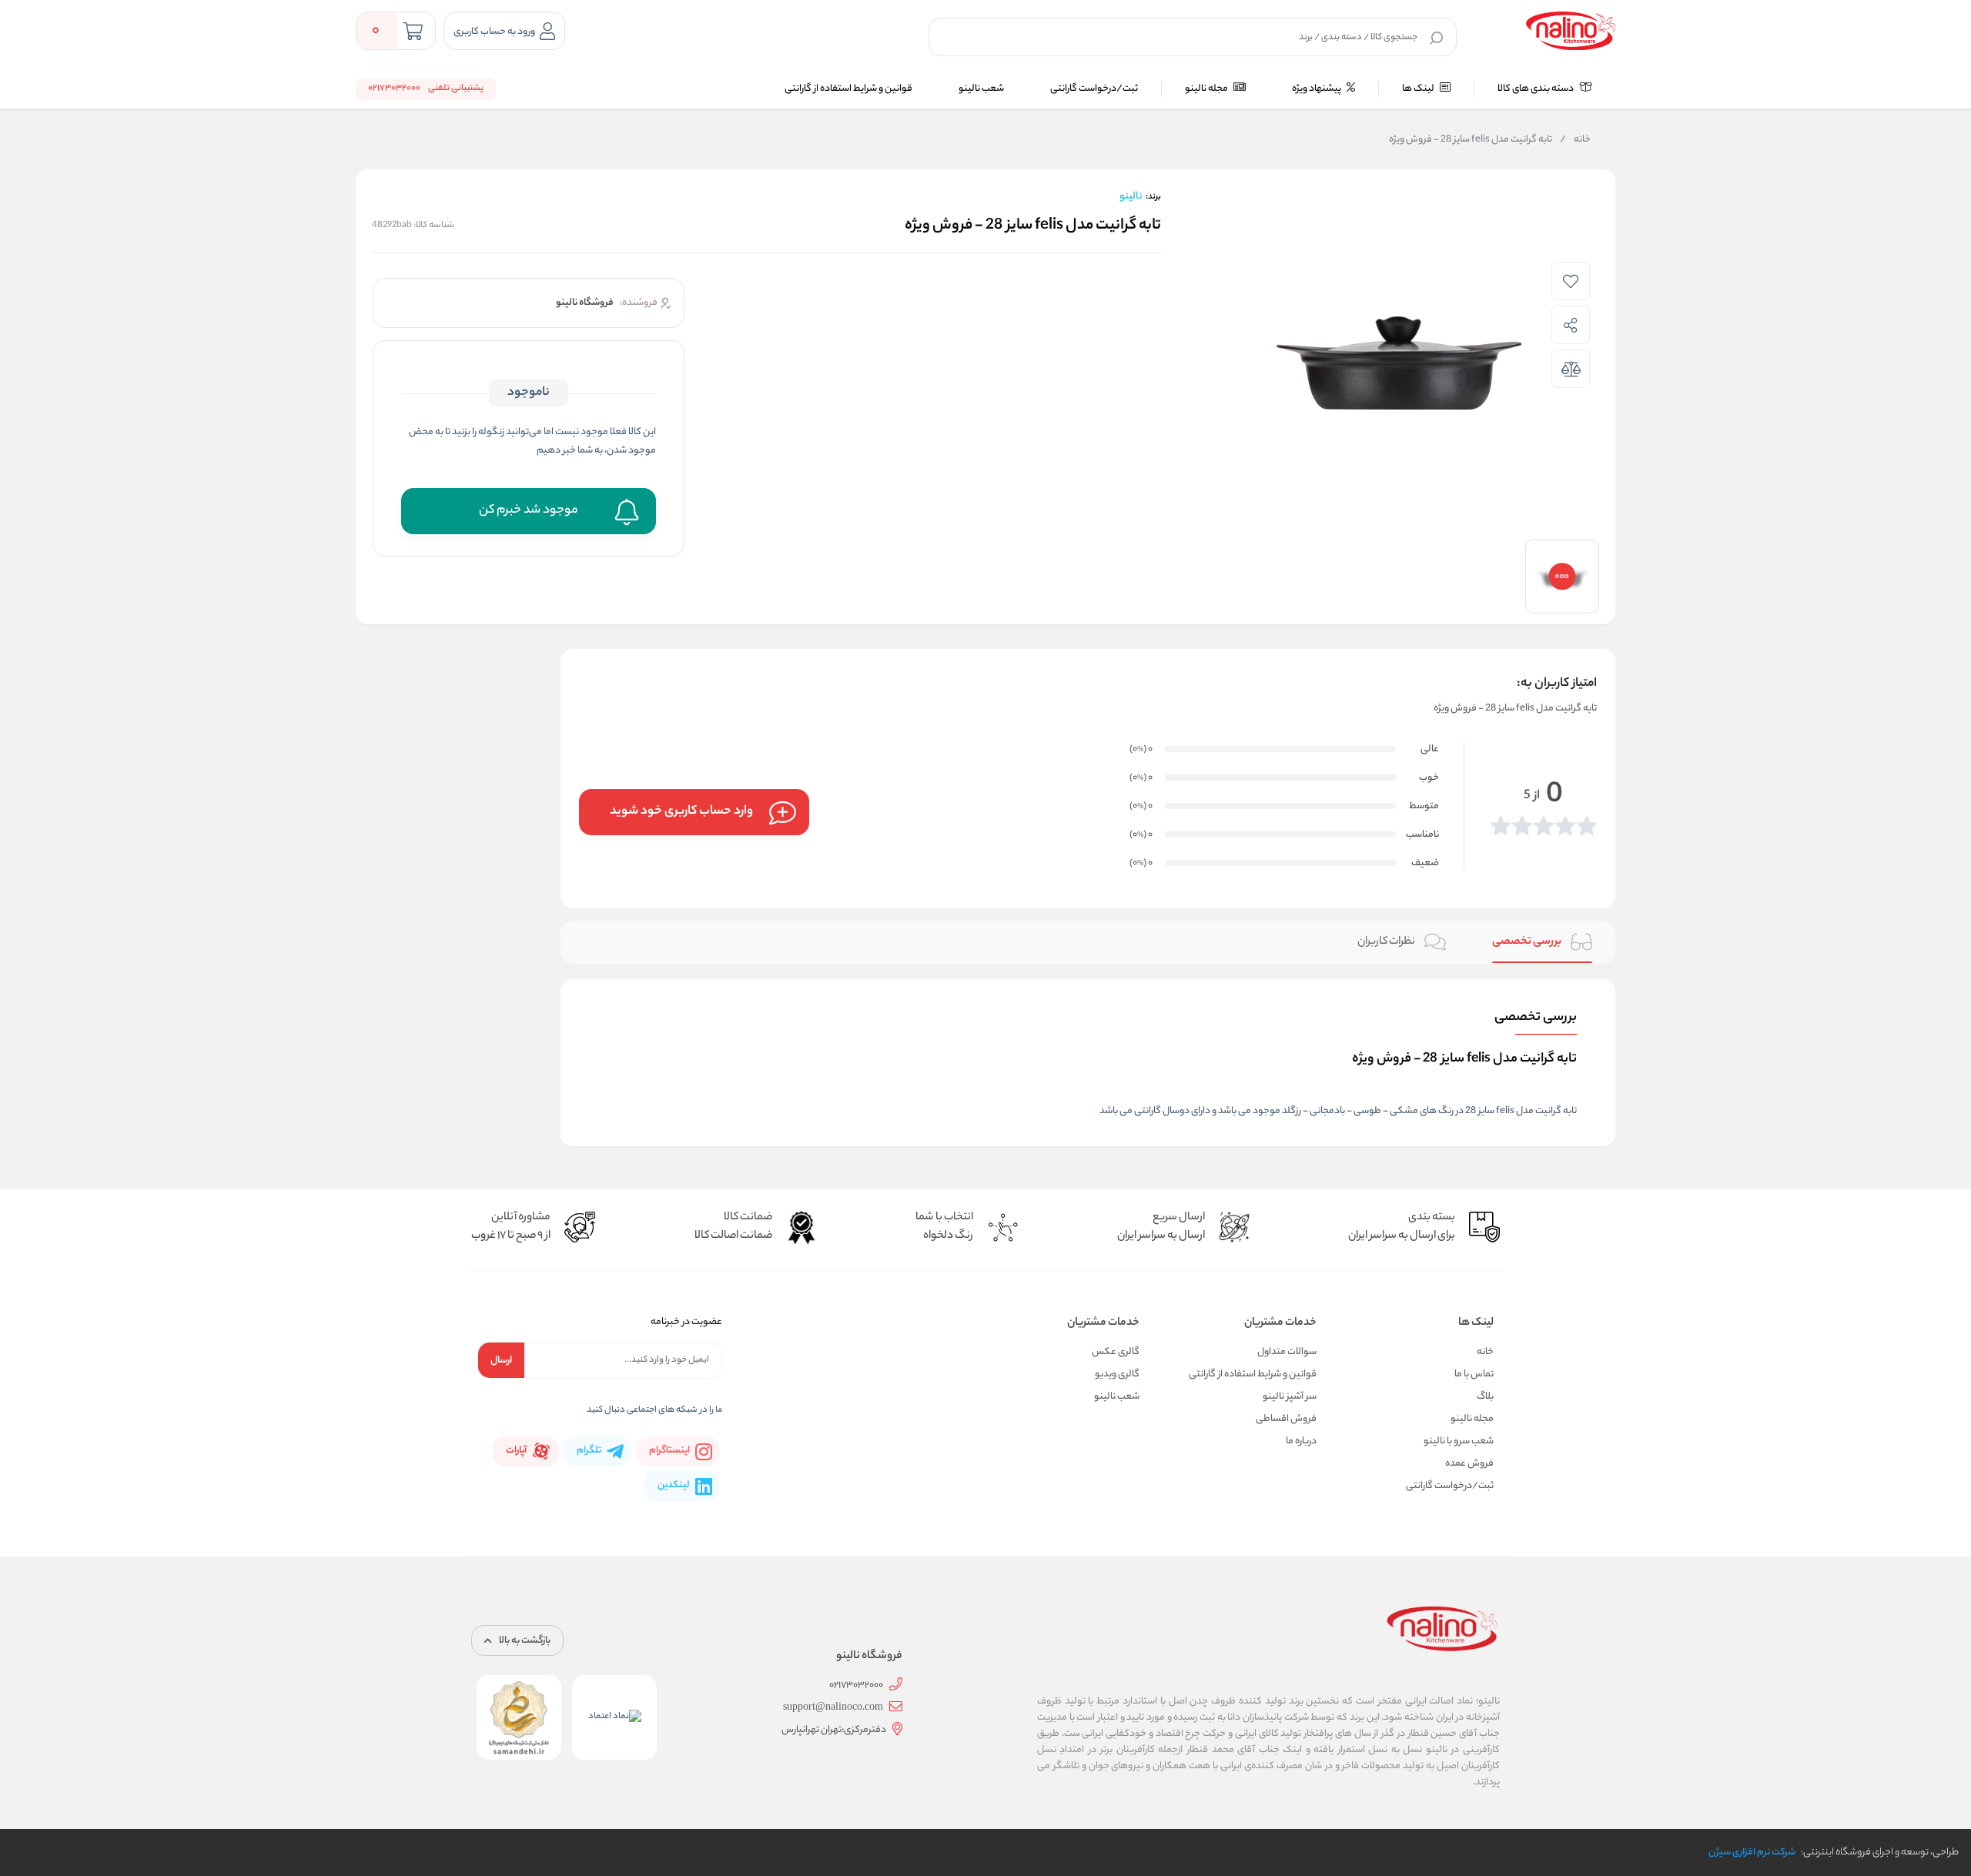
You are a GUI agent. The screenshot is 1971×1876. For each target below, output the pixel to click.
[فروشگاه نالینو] (1571, 31)
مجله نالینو (1207, 89)
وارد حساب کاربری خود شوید (681, 812)
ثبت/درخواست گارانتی (1094, 89)
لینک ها (1419, 89)
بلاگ (1485, 1397)
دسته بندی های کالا (1536, 89)
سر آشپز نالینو (1290, 1397)
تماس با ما (1474, 1374)
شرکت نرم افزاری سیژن (1752, 1853)
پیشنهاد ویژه (1317, 89)
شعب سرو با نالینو (1459, 1441)
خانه (1575, 140)
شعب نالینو (981, 89)
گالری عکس (1116, 1352)
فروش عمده (1469, 1464)
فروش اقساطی (1286, 1419)
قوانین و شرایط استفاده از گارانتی (848, 89)
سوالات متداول (1287, 1352)
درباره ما (1301, 1441)
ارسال (501, 1361)
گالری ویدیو (1117, 1374)
